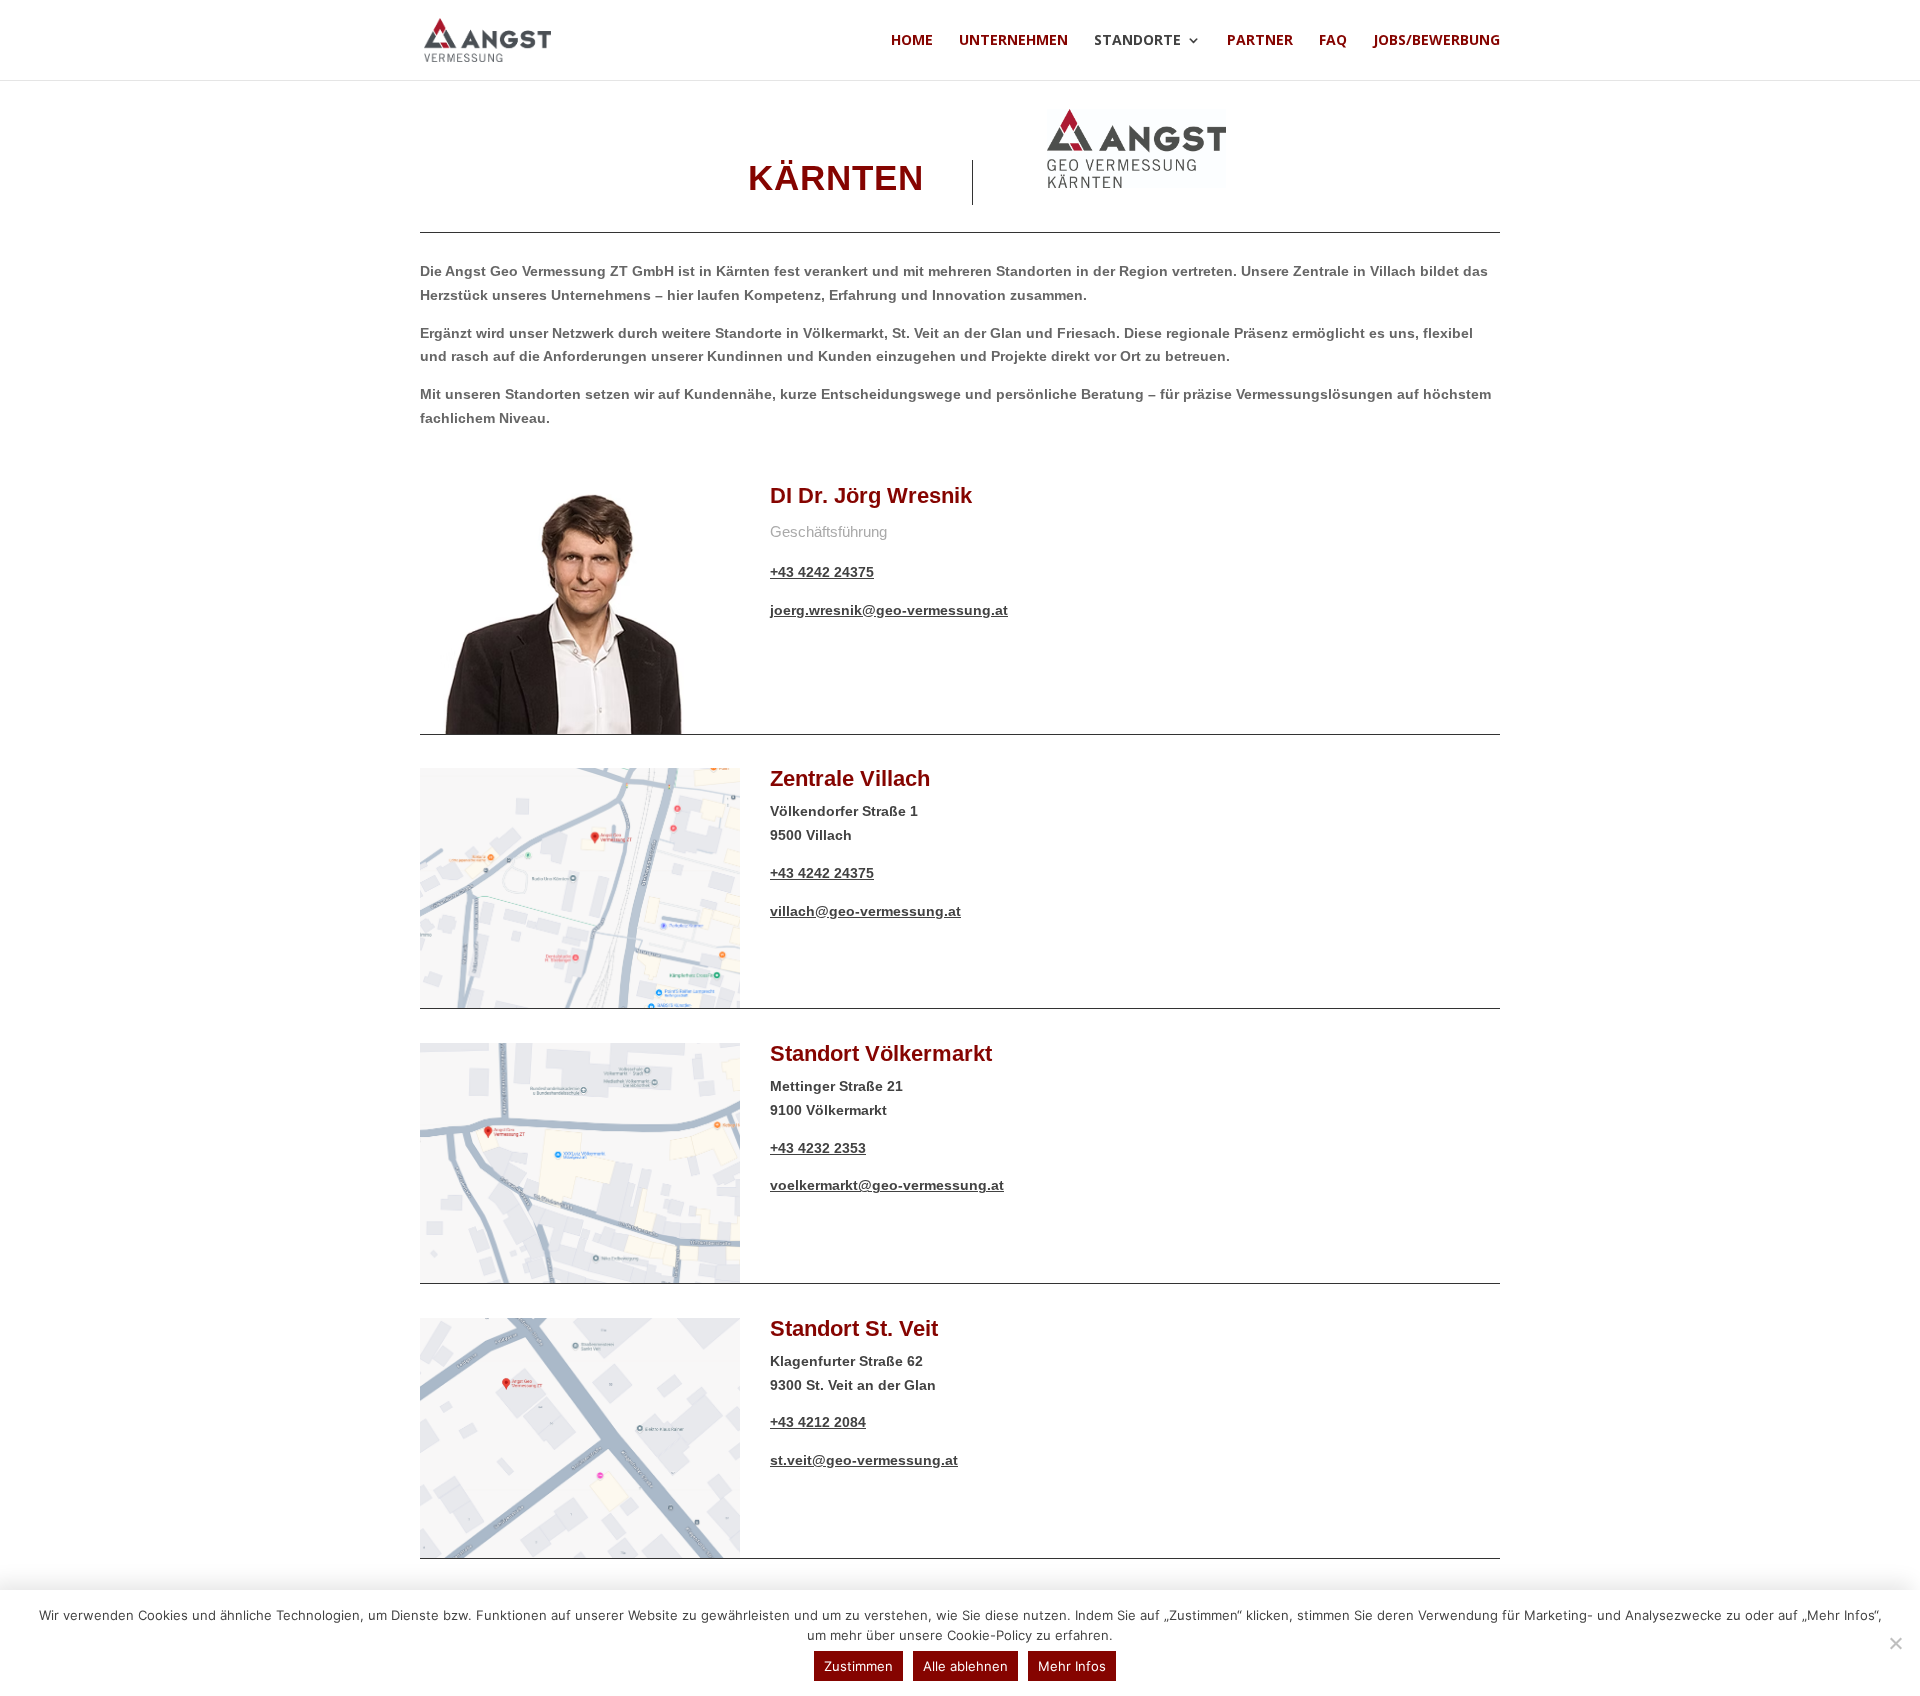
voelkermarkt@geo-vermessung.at (887, 1185)
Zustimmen (858, 1666)
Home (912, 41)
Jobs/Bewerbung (1436, 41)
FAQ (1333, 41)
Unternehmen (1013, 41)
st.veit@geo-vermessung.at (864, 1460)
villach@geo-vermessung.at (865, 911)
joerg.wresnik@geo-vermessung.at (889, 610)
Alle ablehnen (965, 1666)
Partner (1260, 41)
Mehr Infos (1072, 1666)
